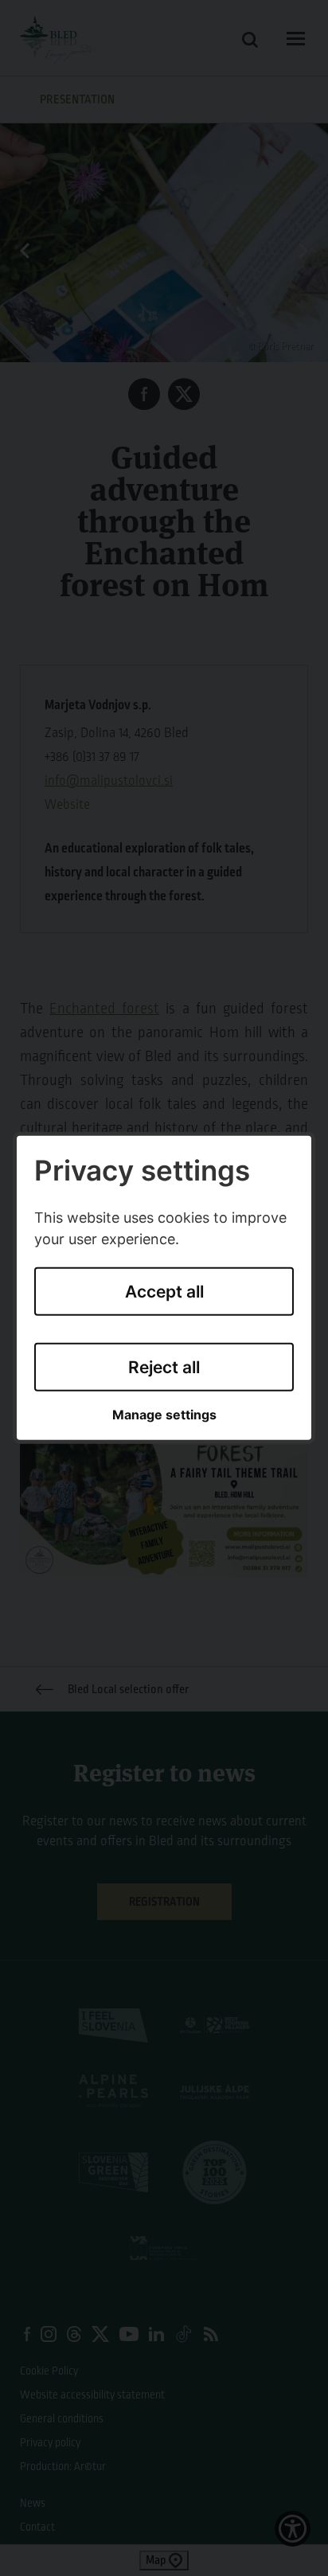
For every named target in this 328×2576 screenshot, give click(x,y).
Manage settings (164, 1415)
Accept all (164, 1292)
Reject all (164, 1366)
